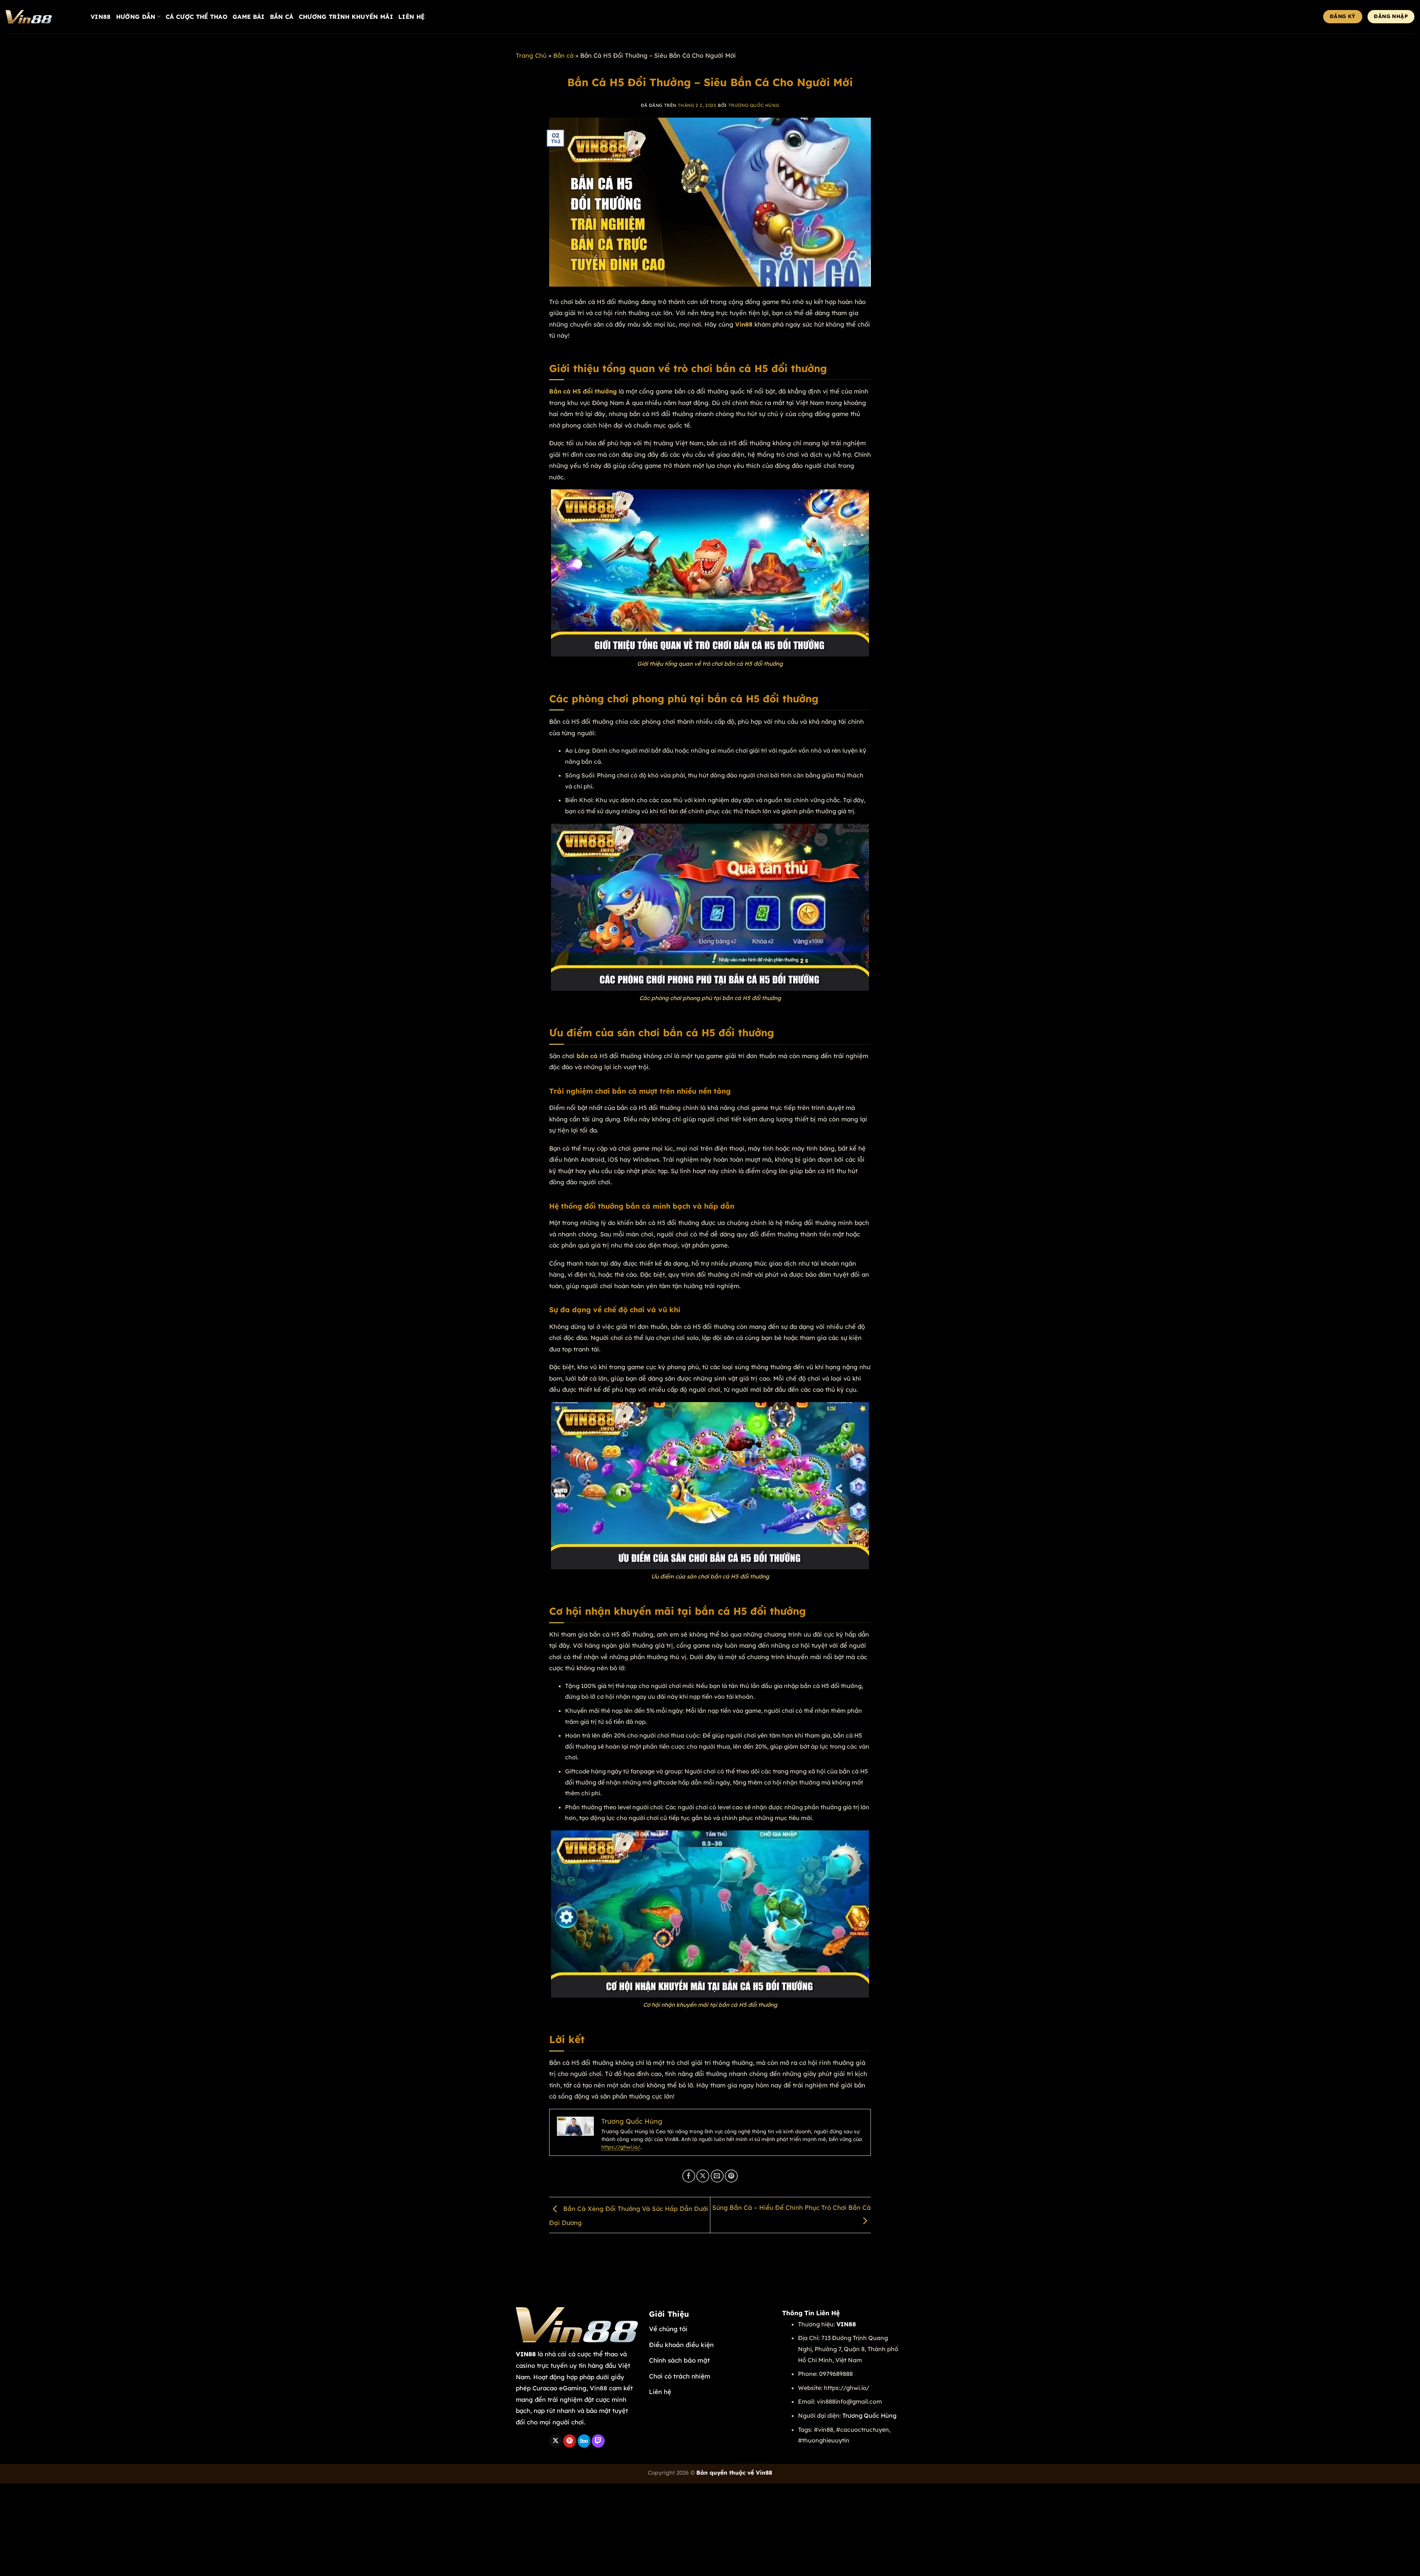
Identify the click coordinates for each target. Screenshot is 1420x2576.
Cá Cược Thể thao (197, 17)
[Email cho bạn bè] (717, 2176)
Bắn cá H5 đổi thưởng (583, 391)
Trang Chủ (531, 55)
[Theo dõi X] (556, 2441)
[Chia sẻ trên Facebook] (689, 2176)
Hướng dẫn (136, 17)
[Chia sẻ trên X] (703, 2176)
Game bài (249, 17)
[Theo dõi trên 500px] (584, 2441)
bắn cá (587, 1056)
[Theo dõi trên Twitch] (598, 2441)
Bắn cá (282, 17)
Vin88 (744, 324)
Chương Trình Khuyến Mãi (346, 17)
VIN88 (101, 17)
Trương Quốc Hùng (754, 105)
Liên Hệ (411, 17)
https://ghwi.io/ (621, 2147)
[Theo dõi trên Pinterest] (570, 2441)
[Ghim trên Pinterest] (731, 2176)
